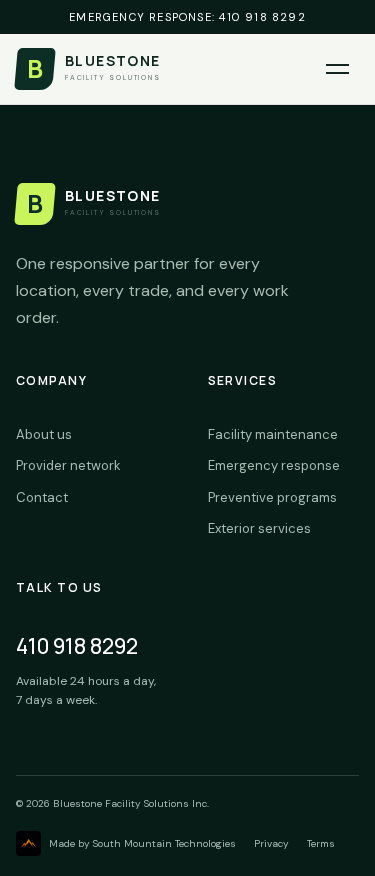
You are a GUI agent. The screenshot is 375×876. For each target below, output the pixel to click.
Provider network (68, 465)
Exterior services (259, 528)
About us (44, 434)
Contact (42, 497)
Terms (321, 843)
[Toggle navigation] (337, 69)
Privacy (271, 843)
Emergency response (274, 465)
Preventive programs (272, 497)
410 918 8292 (77, 646)
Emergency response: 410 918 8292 (187, 17)
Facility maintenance (273, 434)
